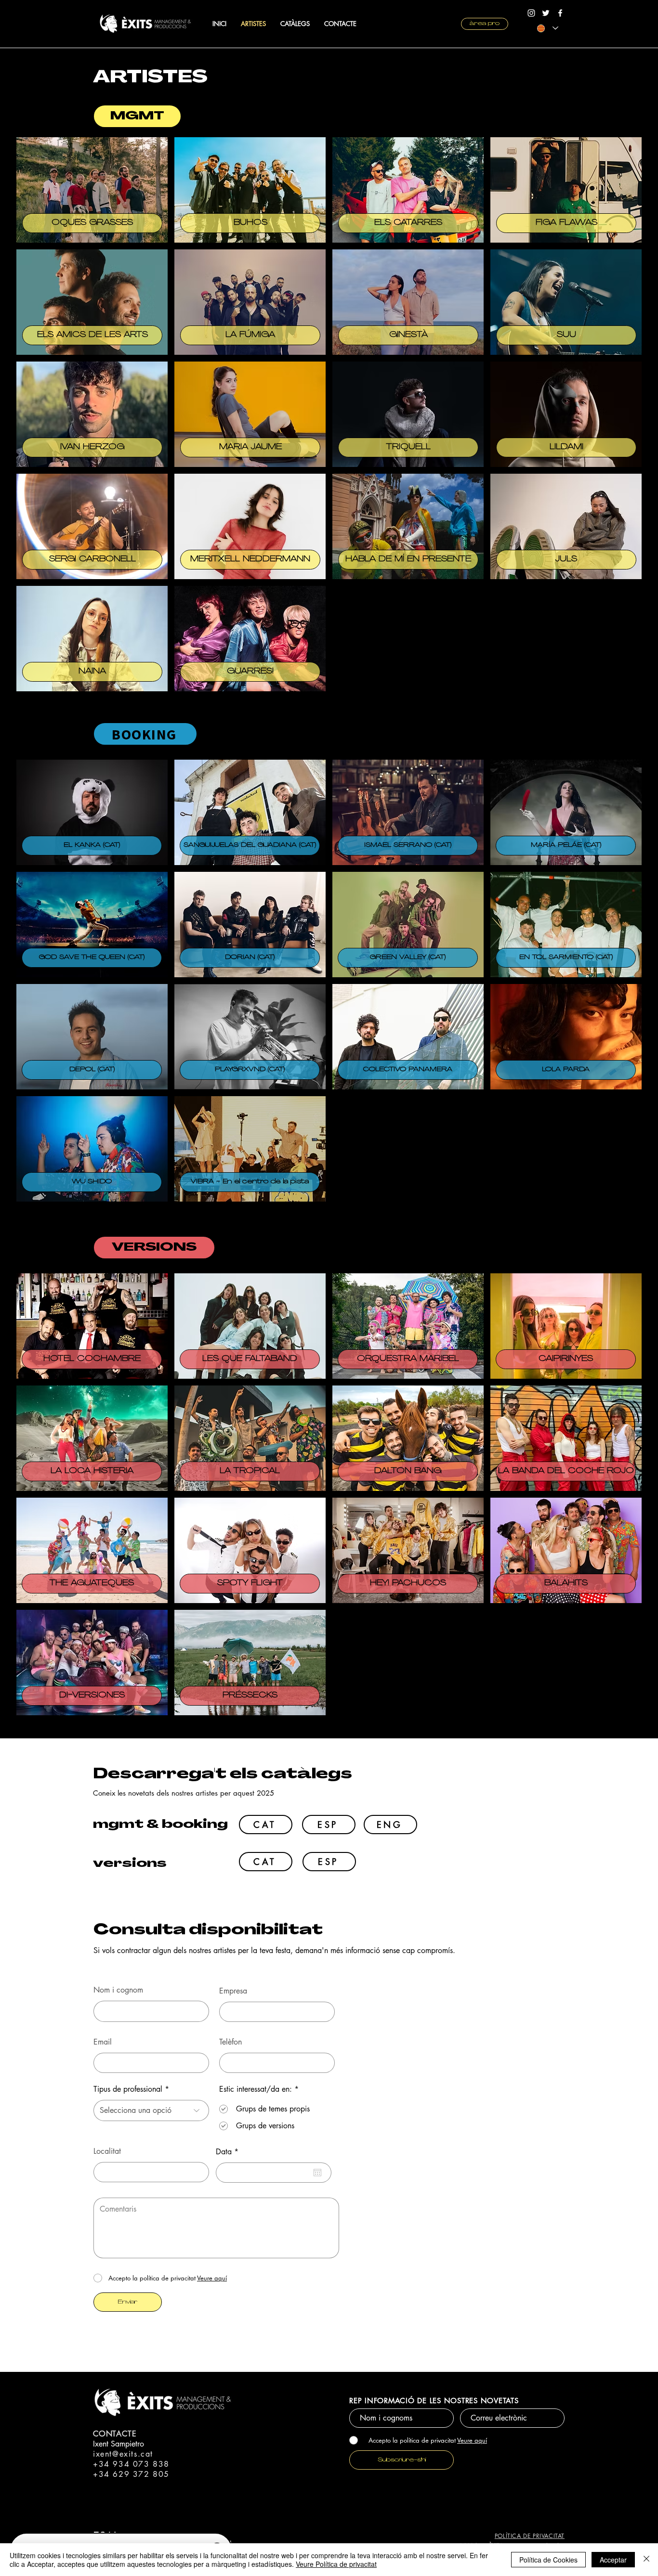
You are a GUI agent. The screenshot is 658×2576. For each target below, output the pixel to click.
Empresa (233, 1991)
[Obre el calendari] (317, 2173)
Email (103, 2042)
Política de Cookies (548, 2560)
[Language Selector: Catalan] (548, 28)
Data (229, 2152)
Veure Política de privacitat (336, 2564)
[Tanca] (646, 2560)
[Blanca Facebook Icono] (560, 13)
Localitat (107, 2151)
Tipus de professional (128, 2089)
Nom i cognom (118, 1990)
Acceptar (613, 2560)
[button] (137, 116)
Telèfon (230, 2042)
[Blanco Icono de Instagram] (531, 13)
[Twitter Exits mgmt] (546, 13)
